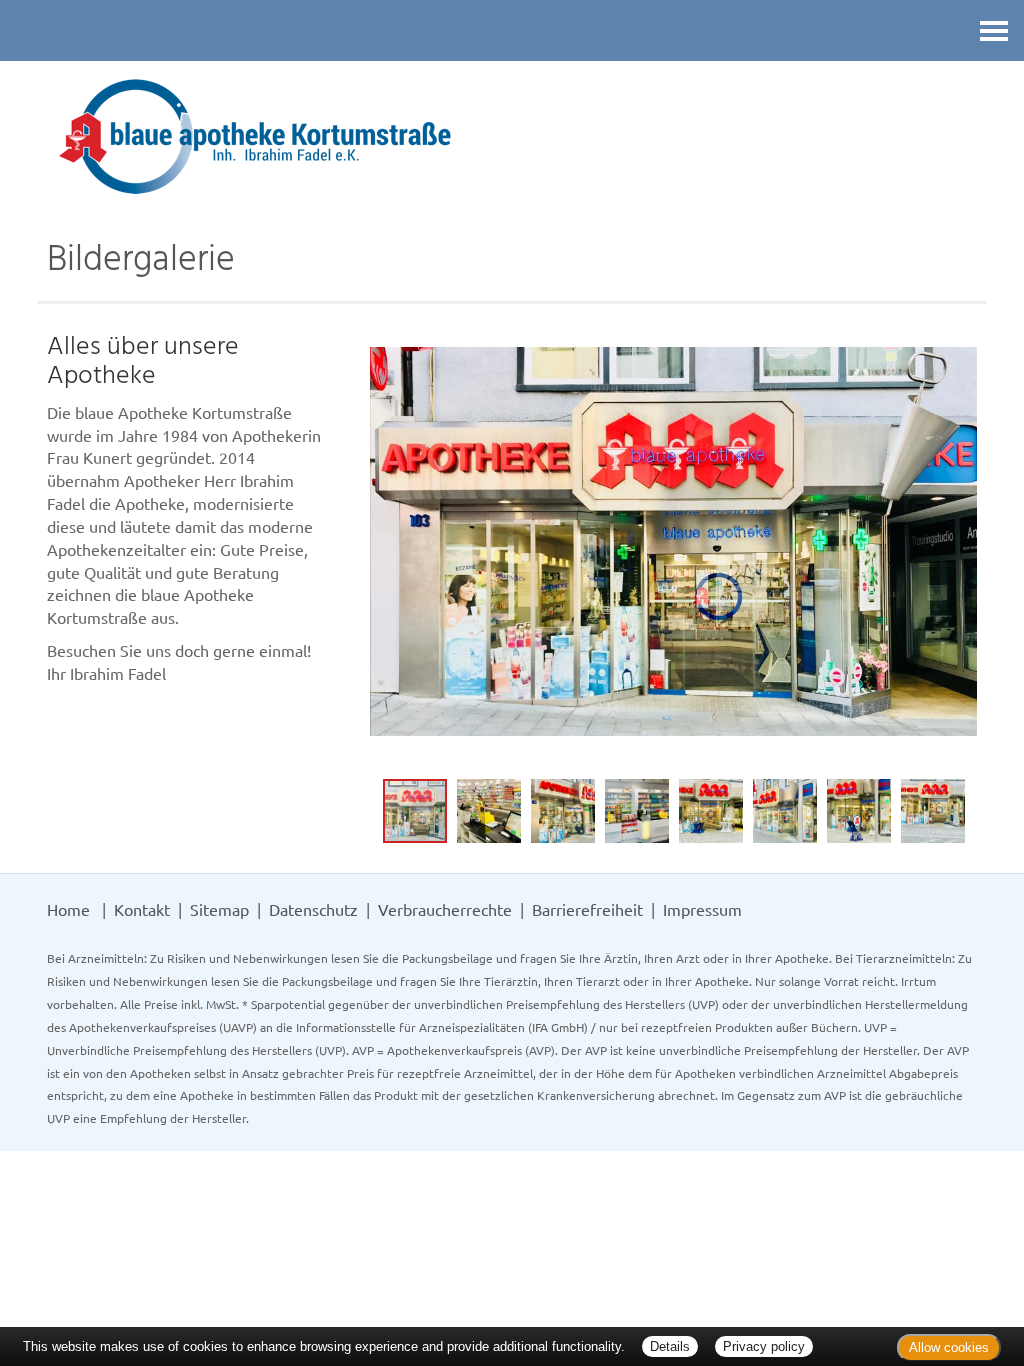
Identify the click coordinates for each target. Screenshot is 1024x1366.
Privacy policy (764, 1346)
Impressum (702, 909)
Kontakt (142, 909)
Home (68, 909)
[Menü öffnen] (994, 30)
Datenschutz (313, 909)
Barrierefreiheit (587, 909)
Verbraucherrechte (445, 909)
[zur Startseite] (512, 136)
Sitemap (219, 909)
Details (670, 1346)
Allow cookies (949, 1347)
